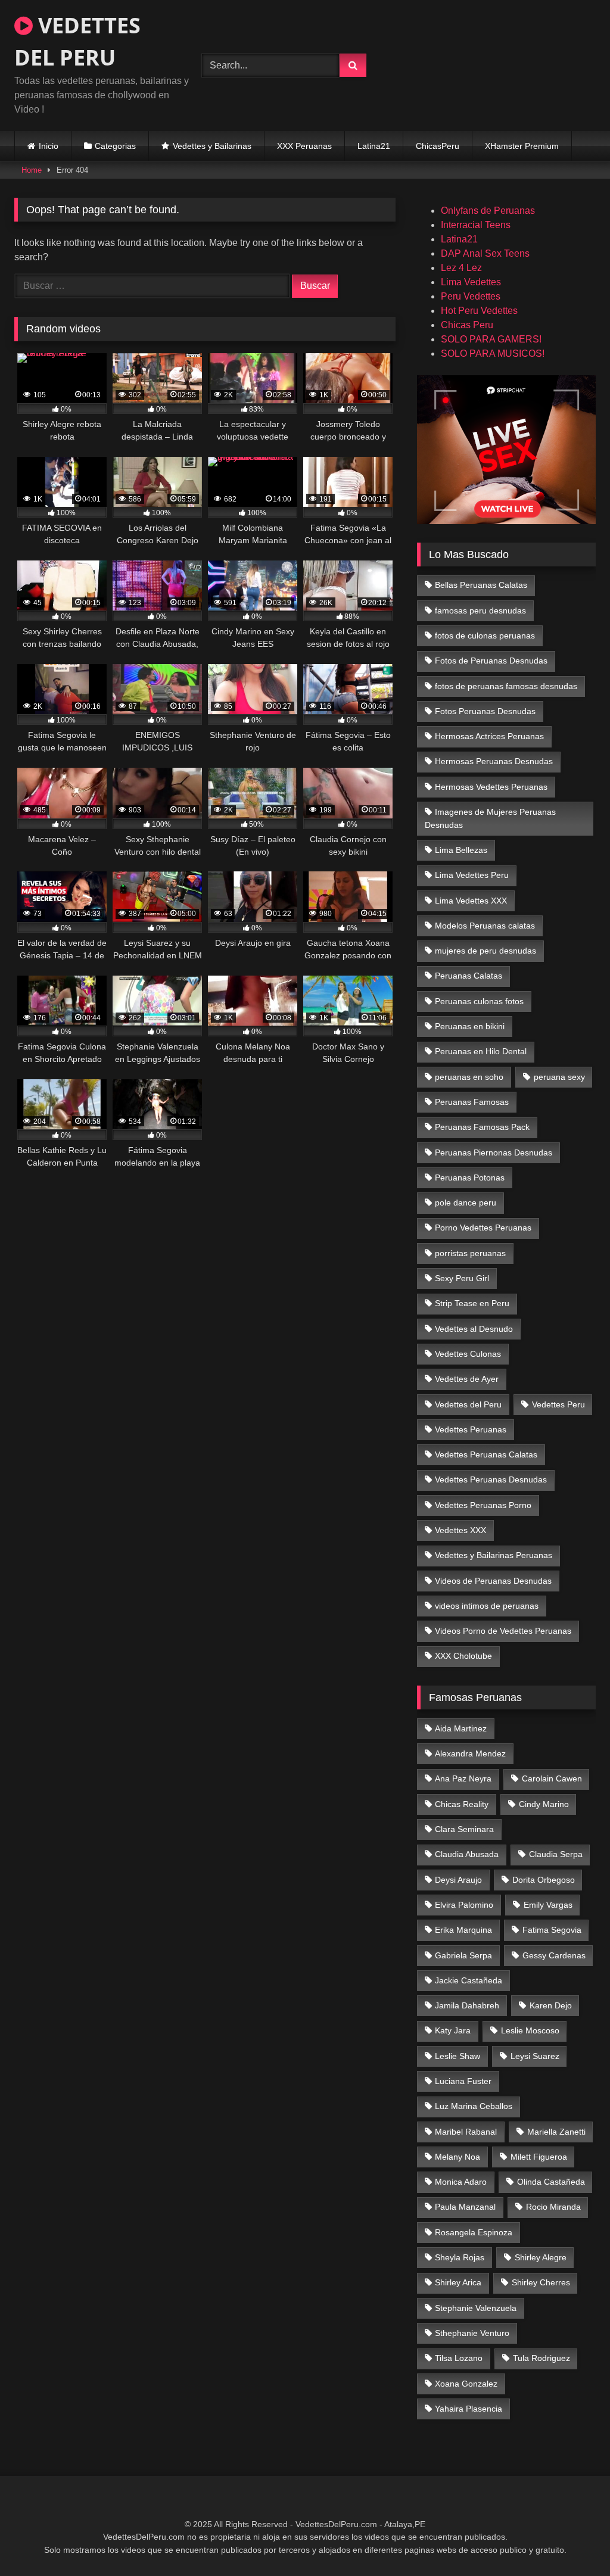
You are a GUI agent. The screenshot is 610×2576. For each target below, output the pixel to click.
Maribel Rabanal (466, 2132)
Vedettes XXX (460, 1530)
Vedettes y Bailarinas (212, 146)
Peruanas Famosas (472, 1102)
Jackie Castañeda (469, 1980)
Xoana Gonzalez (466, 2384)
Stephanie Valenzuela (476, 2308)
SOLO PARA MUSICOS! (493, 353)
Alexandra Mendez (470, 1753)
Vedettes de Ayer (467, 1379)
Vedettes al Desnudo (474, 1329)
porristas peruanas (470, 1253)
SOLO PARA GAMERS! (491, 339)
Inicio (49, 146)
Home (32, 170)
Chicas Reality (462, 1804)
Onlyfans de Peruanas (488, 211)
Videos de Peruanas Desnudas (493, 1581)
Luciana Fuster (463, 2081)
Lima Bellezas (461, 850)
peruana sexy (559, 1077)
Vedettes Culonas (468, 1354)
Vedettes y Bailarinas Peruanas (494, 1555)
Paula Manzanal (465, 2207)
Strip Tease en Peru (472, 1303)
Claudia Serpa (556, 1854)
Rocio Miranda (553, 2207)
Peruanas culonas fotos (479, 1001)
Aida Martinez (461, 1728)
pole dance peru (466, 1203)
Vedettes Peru (558, 1404)
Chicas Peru (467, 325)
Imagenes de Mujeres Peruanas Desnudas (491, 818)
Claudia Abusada (467, 1854)
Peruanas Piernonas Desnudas (494, 1152)
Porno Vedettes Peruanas (483, 1228)
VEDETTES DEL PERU (77, 41)
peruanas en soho (469, 1077)
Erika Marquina (463, 1930)
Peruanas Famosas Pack (482, 1127)
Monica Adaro (461, 2182)
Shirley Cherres (541, 2282)
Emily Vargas (548, 1905)
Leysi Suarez (535, 2056)
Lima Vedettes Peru (472, 875)
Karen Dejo (551, 2005)
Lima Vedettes (471, 282)
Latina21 (374, 146)
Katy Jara (453, 2030)
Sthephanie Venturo (472, 2333)
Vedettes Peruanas (471, 1429)
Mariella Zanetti (556, 2132)
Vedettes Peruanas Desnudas (491, 1479)
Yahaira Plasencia (469, 2409)
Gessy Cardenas (554, 1955)
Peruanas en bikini (470, 1026)
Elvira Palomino (464, 1905)
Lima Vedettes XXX (471, 901)
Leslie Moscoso (530, 2030)
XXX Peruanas (304, 146)
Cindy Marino (544, 1804)
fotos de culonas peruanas (485, 636)
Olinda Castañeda (551, 2182)
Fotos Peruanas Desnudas (485, 711)
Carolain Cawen (552, 1778)
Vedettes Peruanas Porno (483, 1505)
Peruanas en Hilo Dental (481, 1051)
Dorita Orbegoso (544, 1880)
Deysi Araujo (458, 1880)
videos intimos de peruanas (487, 1606)
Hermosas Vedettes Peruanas (491, 787)
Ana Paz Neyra (463, 1778)
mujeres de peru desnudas (485, 951)
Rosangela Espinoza (474, 2232)
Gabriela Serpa (463, 1955)
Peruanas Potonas (470, 1178)
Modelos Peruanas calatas (485, 926)
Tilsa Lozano (459, 2358)
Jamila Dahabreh (467, 2005)
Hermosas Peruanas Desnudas (494, 761)
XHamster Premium (522, 146)
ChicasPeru (438, 146)
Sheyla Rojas (460, 2257)
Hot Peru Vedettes (479, 311)
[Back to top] (573, 2541)
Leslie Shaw (457, 2056)
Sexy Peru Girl (462, 1278)
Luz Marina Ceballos (474, 2106)
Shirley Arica (458, 2282)
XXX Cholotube (463, 1656)
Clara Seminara (464, 1829)
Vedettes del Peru (468, 1404)
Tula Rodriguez (541, 2358)
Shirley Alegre (541, 2257)
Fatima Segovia (552, 1930)
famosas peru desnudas (480, 610)
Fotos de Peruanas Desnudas (491, 661)
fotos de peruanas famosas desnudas (506, 686)
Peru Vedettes (471, 296)
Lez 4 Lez (461, 268)
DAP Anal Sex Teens (485, 253)
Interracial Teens (476, 225)
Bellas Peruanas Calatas (481, 585)
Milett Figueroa (539, 2157)
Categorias (115, 146)
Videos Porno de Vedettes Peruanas (503, 1631)
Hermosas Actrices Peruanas (489, 736)
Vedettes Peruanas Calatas (486, 1454)
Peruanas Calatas (469, 976)
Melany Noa (457, 2157)
